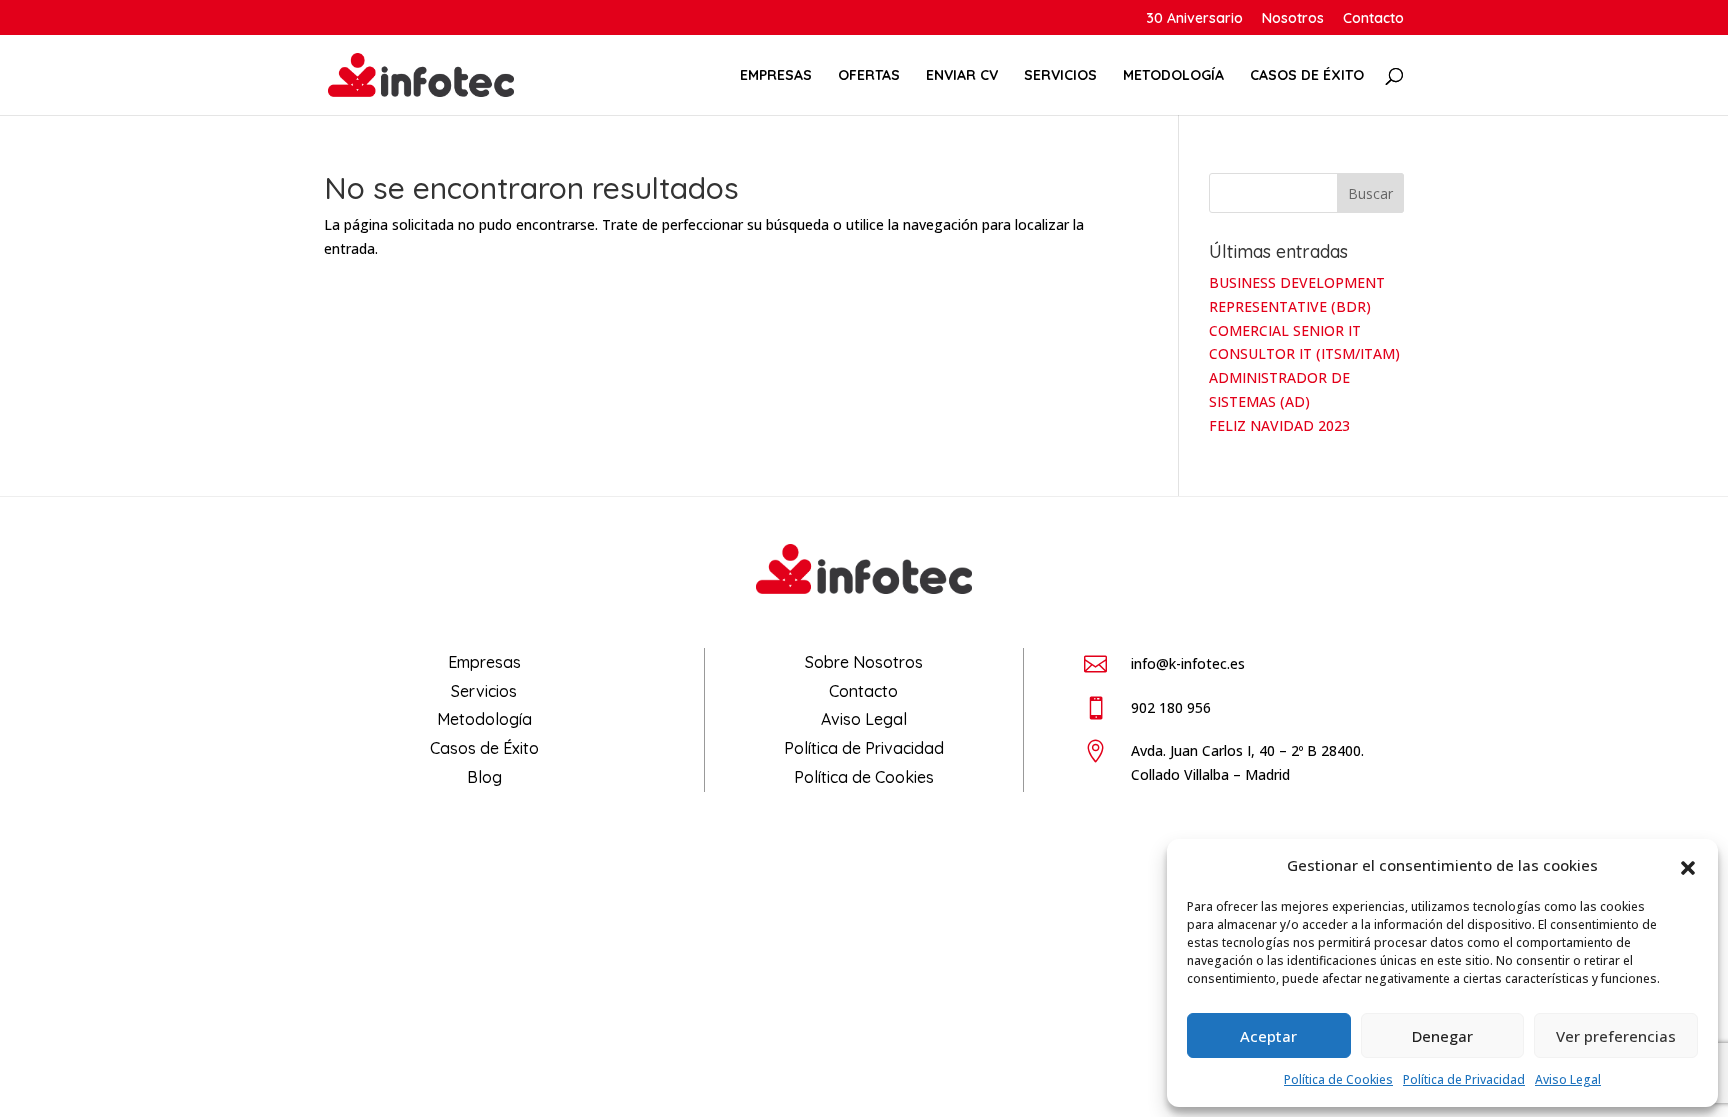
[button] (1688, 866)
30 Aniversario (1194, 19)
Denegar (1442, 1036)
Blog (484, 777)
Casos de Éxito (484, 748)
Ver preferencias (1616, 1036)
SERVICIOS (1060, 76)
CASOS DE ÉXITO (1307, 76)
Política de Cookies (1338, 1079)
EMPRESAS (776, 76)
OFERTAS (869, 76)
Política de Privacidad (1464, 1079)
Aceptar (1268, 1036)
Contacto (1373, 19)
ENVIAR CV (962, 76)
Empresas (484, 662)
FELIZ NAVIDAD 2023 (1279, 425)
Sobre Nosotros (864, 662)
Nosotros (1293, 19)
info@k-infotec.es (1188, 663)
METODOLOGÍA (1173, 76)
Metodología (484, 719)
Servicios (484, 691)
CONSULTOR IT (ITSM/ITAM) (1304, 353)
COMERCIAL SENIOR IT (1285, 330)
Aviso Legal (1568, 1079)
